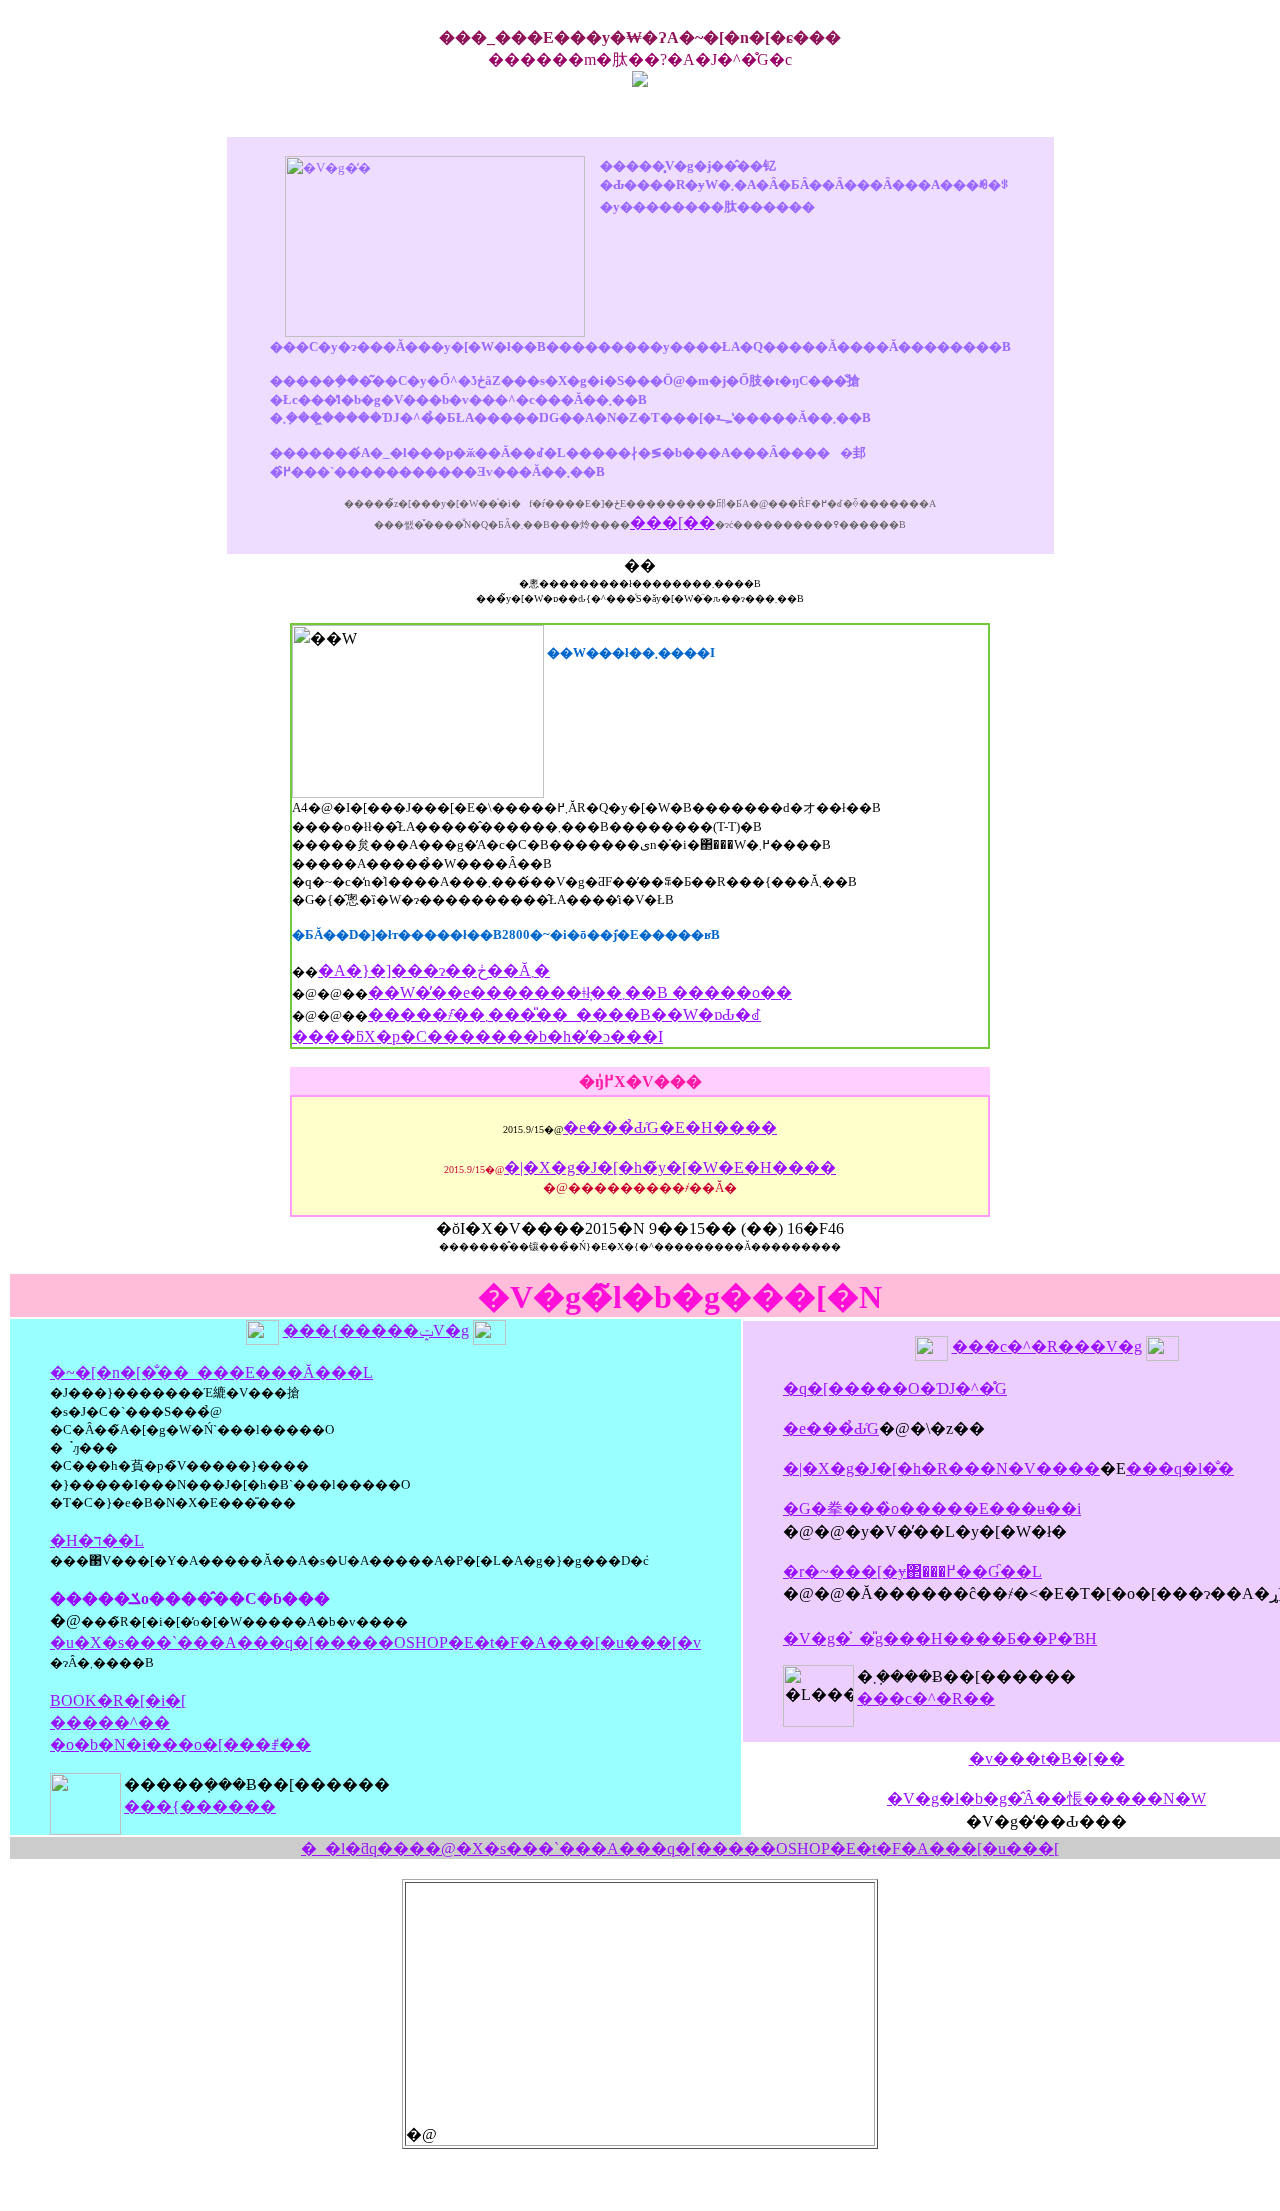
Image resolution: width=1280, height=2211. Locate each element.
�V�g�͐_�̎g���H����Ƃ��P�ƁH (940, 1638)
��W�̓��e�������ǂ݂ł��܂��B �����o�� (580, 992)
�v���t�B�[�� (1047, 1758)
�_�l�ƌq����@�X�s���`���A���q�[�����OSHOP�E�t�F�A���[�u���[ (680, 1848)
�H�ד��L (97, 1540)
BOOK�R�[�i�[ (118, 1700)
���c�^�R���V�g (1047, 1346)
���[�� (672, 522)
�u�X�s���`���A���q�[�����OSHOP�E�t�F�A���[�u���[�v (375, 1642)
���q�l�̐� (1180, 1468)
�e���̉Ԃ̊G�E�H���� (670, 1127)
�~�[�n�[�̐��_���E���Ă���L (211, 1372)
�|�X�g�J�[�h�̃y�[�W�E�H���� (670, 1167)
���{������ (200, 1806)
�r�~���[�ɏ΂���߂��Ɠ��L (912, 1571)
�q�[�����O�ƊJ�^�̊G (895, 1388)
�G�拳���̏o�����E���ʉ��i (932, 1508)
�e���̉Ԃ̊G (831, 1428)
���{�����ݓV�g (376, 1330)
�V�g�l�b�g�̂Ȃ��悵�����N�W (1046, 1798)
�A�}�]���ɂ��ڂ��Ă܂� (434, 970)
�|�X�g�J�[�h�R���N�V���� (941, 1468)
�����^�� (110, 1722)
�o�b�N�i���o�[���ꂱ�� (180, 1744)
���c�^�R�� (926, 1698)
